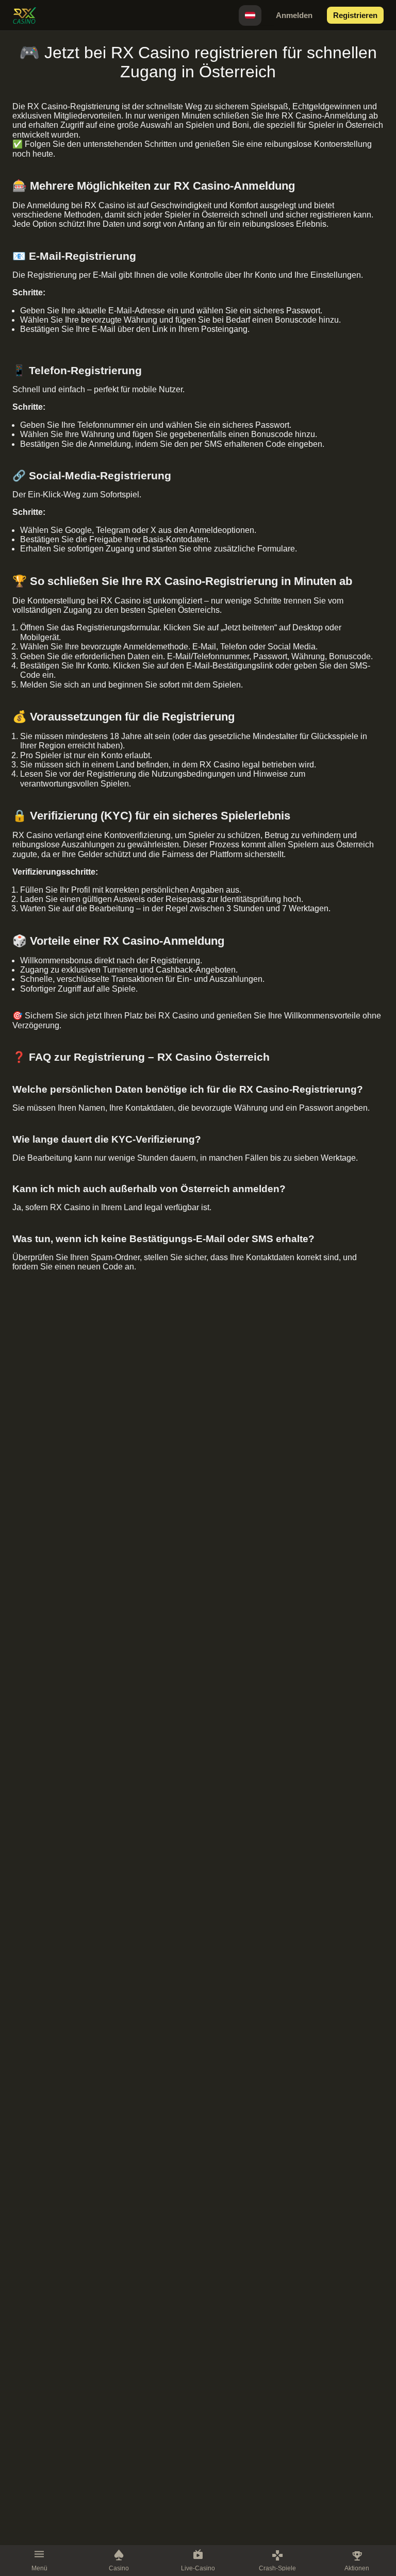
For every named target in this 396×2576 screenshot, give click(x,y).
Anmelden (294, 15)
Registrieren (355, 15)
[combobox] (250, 15)
